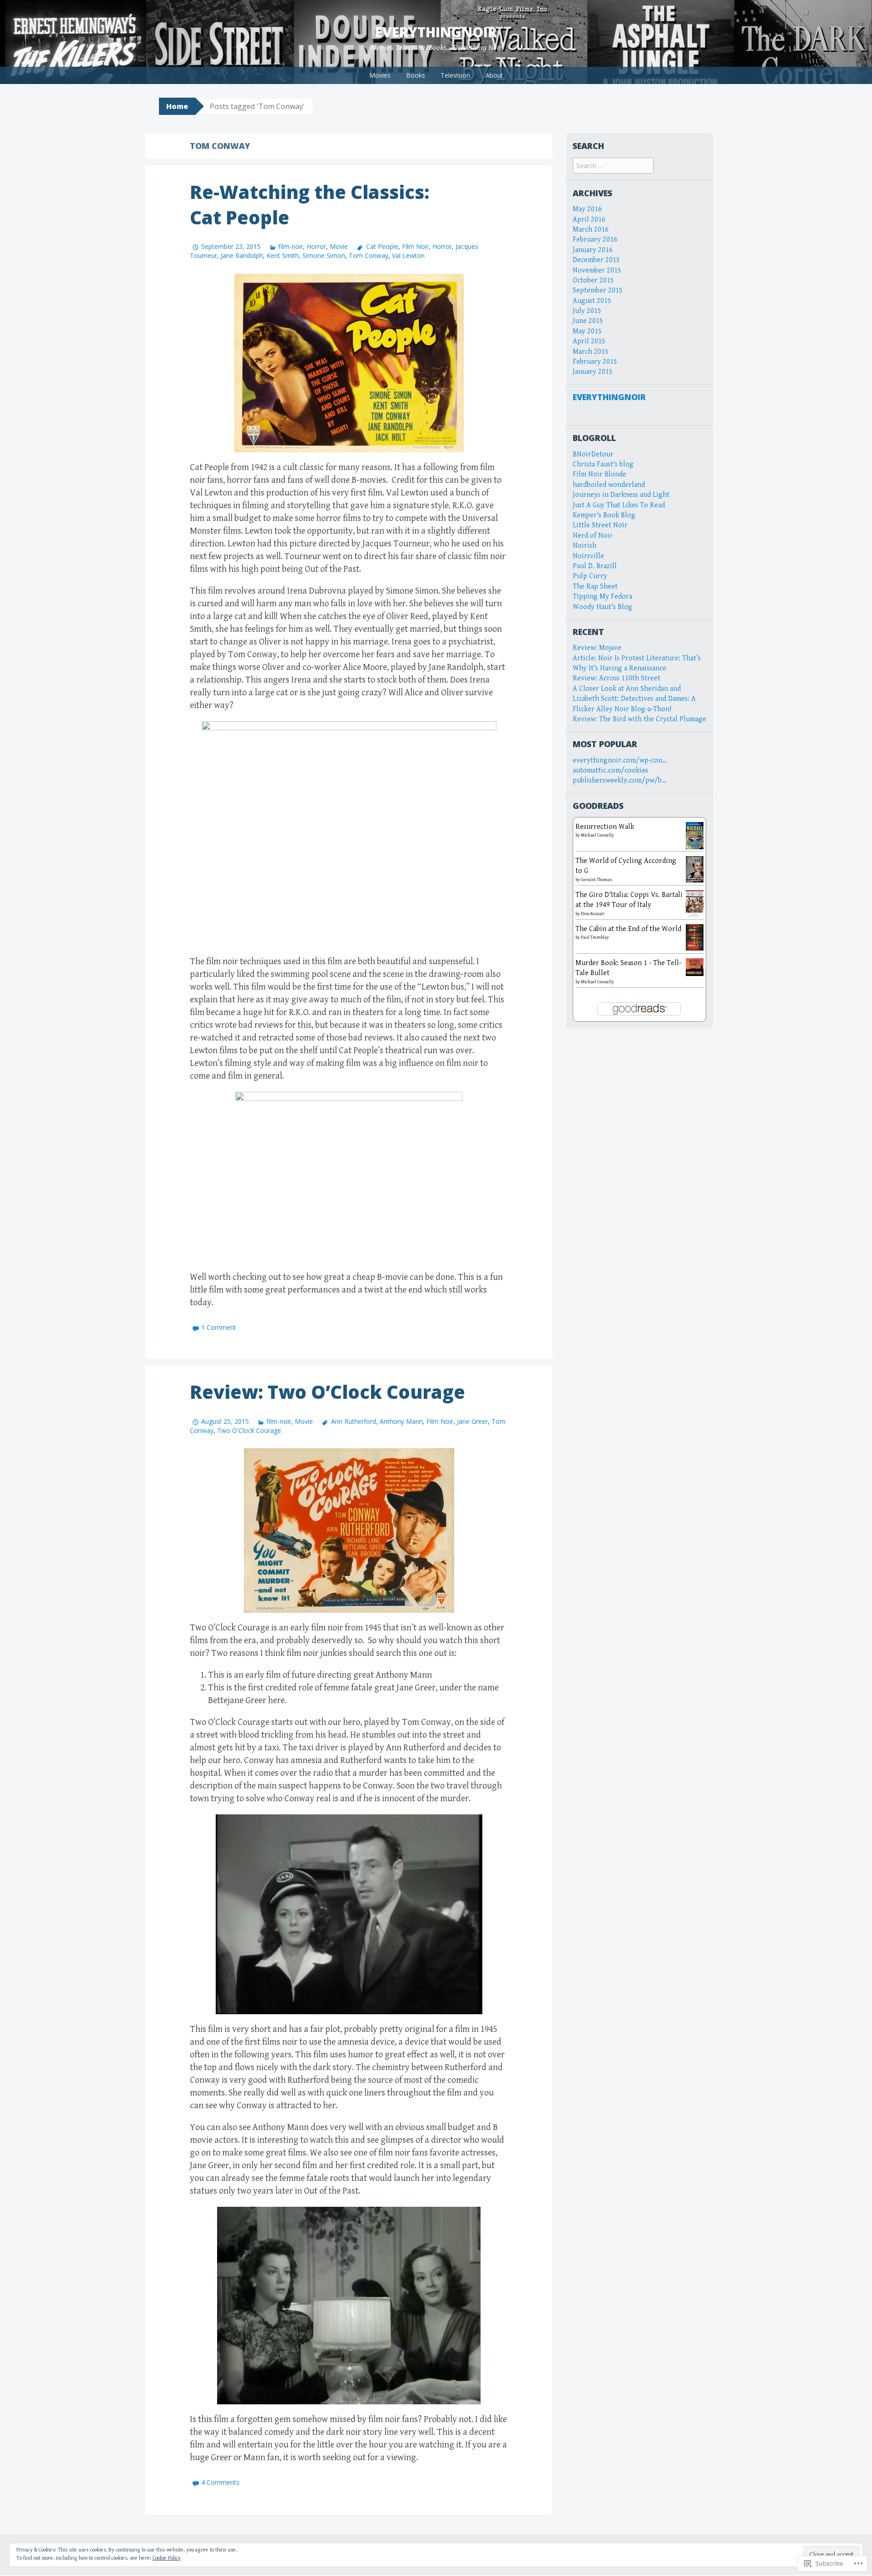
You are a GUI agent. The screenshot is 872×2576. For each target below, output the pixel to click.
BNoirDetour (593, 454)
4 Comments (220, 2482)
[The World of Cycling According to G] (695, 869)
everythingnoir (436, 32)
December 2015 (596, 260)
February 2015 (595, 362)
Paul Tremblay (595, 937)
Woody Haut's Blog (602, 607)
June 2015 (588, 321)
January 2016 (593, 250)
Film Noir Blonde (599, 474)
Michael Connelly (597, 835)
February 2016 (595, 240)
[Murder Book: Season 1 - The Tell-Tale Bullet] (695, 967)
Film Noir (415, 246)
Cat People (382, 246)
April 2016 (589, 220)
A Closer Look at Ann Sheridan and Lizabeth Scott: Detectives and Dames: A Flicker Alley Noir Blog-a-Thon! (634, 699)
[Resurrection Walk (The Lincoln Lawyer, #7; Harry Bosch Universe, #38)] (695, 835)
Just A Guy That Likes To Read (619, 505)
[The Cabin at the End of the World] (695, 937)
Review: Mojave (597, 648)
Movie (339, 246)
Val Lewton (408, 255)
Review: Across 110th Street (617, 678)
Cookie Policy (167, 2558)
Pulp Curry (590, 576)
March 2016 (591, 230)
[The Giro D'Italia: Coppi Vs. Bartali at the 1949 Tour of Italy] (695, 903)
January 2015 (593, 372)
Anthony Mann (401, 1421)
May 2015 (587, 331)
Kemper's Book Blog (604, 515)
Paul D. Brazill (595, 566)
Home (177, 106)
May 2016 (587, 209)
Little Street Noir (600, 525)
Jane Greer (472, 1421)
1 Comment (219, 1327)
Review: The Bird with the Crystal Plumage (639, 719)
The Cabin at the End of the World (628, 929)
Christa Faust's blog (603, 464)
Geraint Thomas (597, 880)
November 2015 (597, 270)
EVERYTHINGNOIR (609, 397)
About (494, 75)
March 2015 (591, 352)
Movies (380, 75)
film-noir (291, 246)
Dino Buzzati (593, 914)
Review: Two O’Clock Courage (327, 1392)
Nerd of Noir (593, 536)
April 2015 (589, 341)
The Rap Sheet (595, 587)
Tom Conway (369, 255)
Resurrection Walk (605, 827)
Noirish (585, 546)
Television (455, 75)
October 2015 (593, 280)
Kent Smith (283, 255)
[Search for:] (613, 166)
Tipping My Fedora (602, 597)
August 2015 (592, 301)
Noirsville (588, 556)
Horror (316, 246)
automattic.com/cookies (610, 770)
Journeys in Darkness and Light (621, 495)
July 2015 (587, 311)
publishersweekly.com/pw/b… (619, 780)
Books (416, 75)
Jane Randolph (242, 255)
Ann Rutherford (353, 1421)
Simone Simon (324, 255)
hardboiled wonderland (609, 485)
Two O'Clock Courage (249, 1430)
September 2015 (598, 290)
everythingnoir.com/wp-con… (620, 760)
